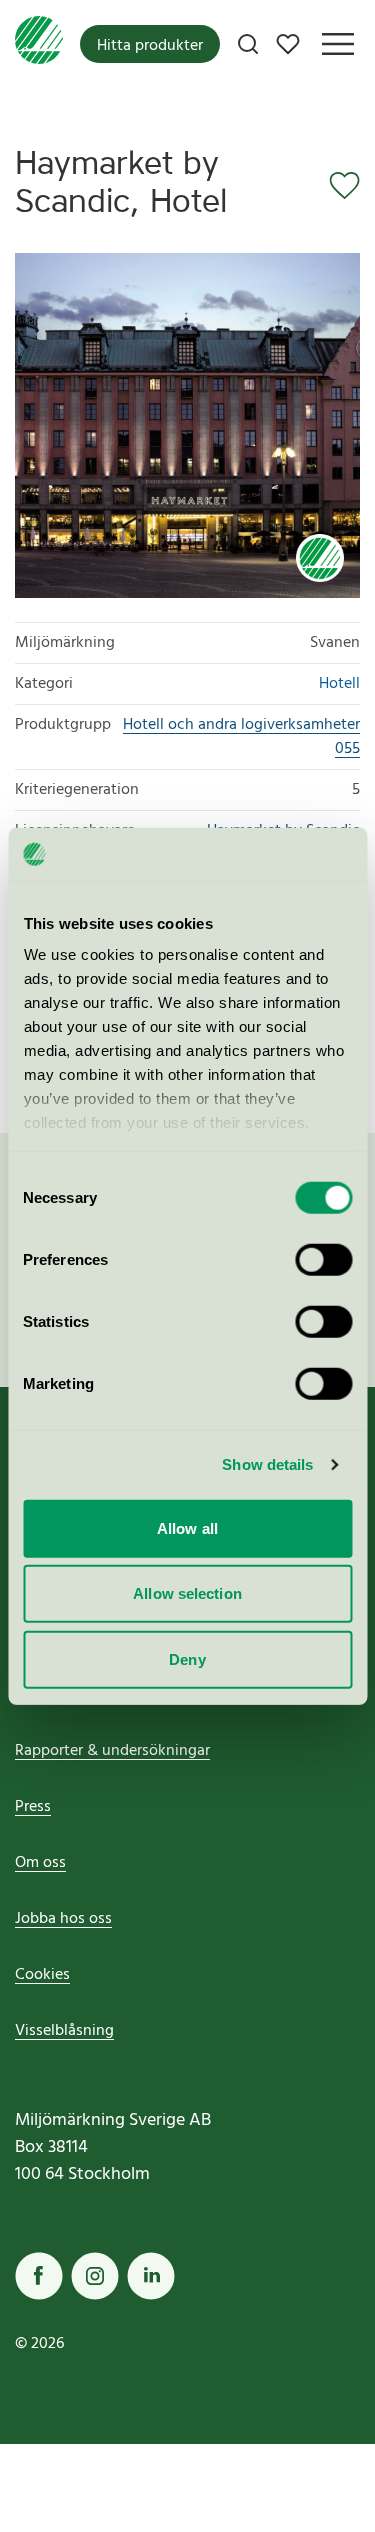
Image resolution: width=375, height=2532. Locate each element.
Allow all (187, 1527)
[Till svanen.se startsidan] (39, 44)
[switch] (323, 1259)
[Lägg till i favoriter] (338, 186)
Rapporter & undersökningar (112, 1751)
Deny (187, 1658)
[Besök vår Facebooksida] (39, 2276)
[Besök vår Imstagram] (95, 2276)
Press (33, 1807)
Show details (267, 1464)
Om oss (40, 1863)
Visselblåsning (64, 2031)
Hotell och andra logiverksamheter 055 (241, 737)
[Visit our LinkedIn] (151, 2276)
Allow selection (187, 1593)
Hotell (339, 684)
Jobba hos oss (63, 1919)
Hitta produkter (150, 46)
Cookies (42, 1975)
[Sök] (248, 44)
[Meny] (338, 44)
